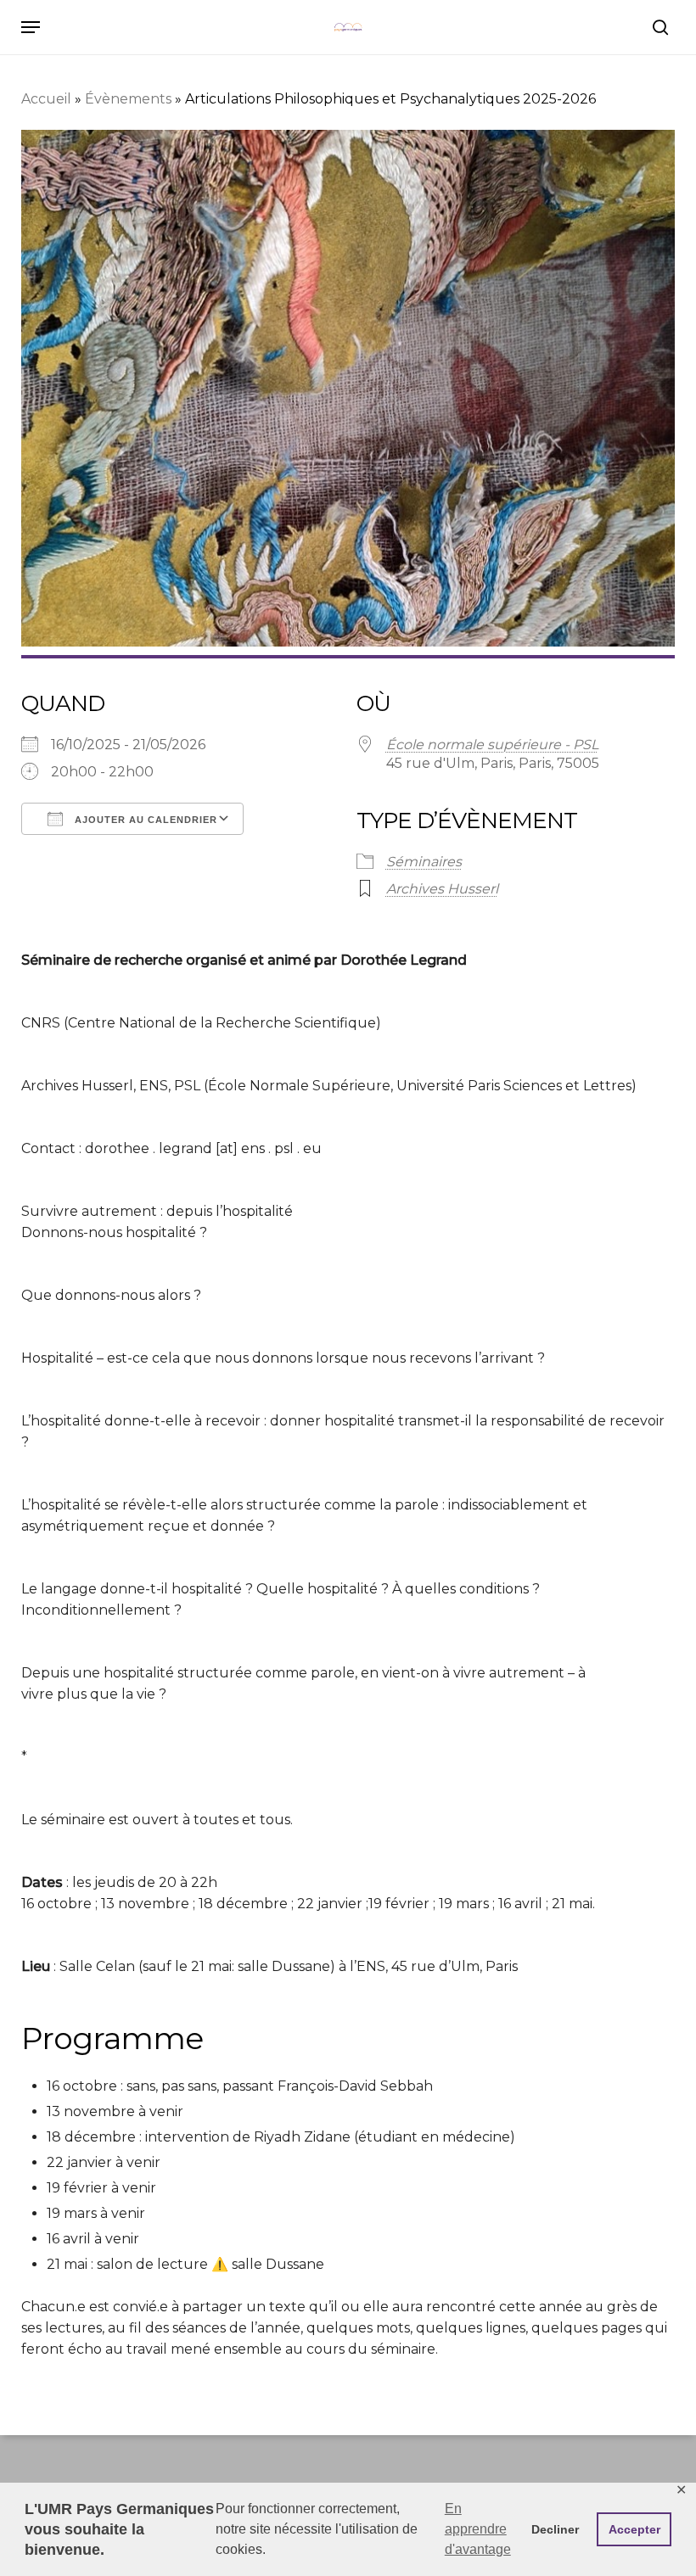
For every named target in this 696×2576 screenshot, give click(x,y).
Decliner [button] (555, 2529)
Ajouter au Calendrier (144, 820)
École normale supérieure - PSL (492, 745)
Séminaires (424, 862)
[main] (348, 1064)
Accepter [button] (634, 2529)
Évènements (128, 99)
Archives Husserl (442, 889)
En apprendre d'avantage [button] (478, 2529)
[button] (31, 27)
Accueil (46, 99)
